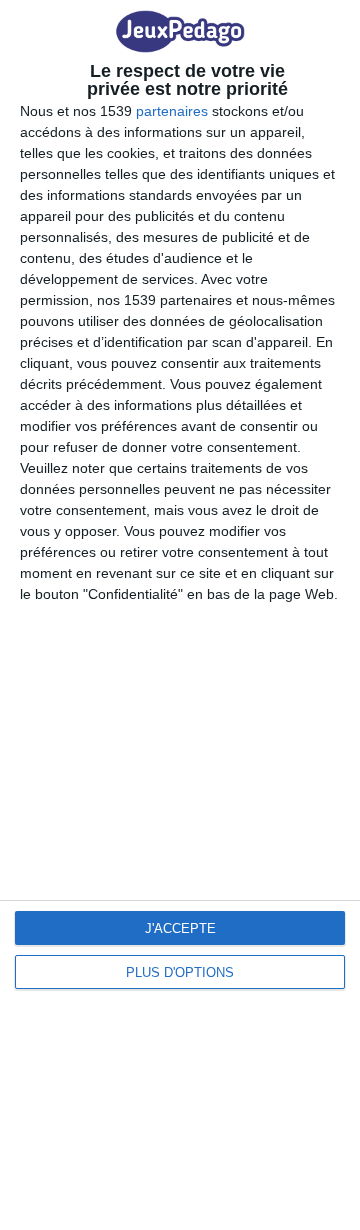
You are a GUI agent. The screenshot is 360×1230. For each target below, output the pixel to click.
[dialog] (180, 615)
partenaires (172, 111)
